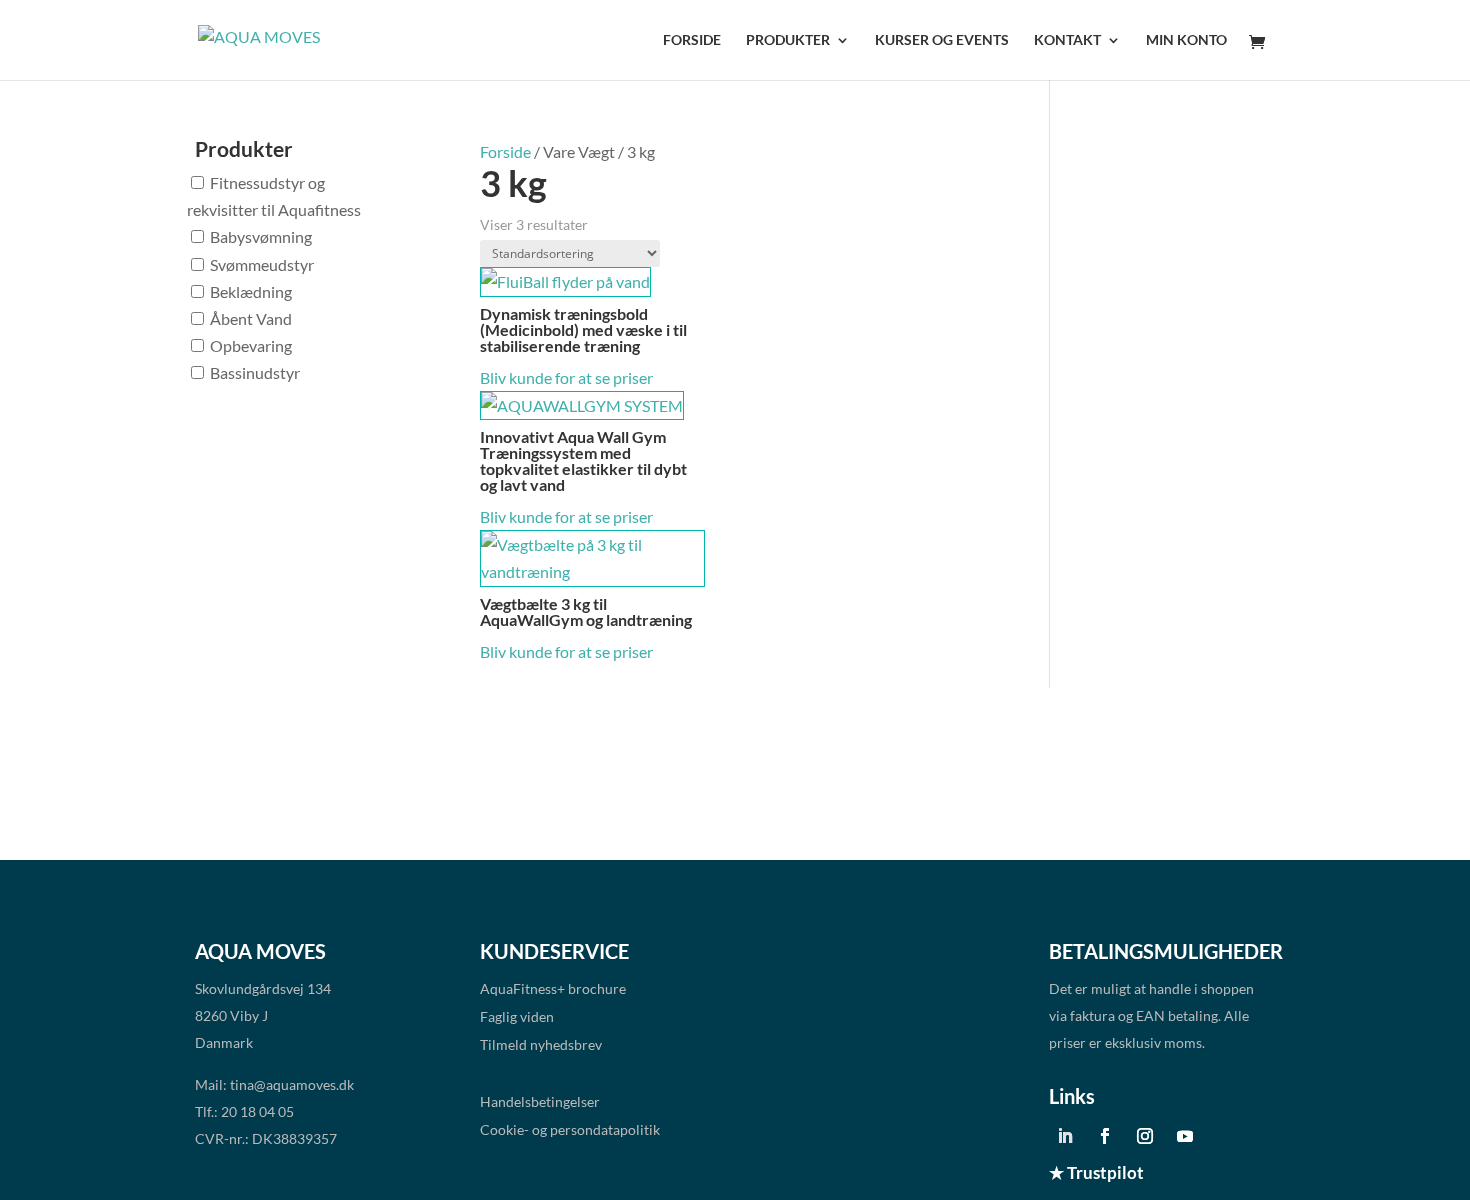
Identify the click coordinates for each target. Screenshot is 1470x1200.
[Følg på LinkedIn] (1065, 1136)
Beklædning (251, 291)
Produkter (788, 40)
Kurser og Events (942, 40)
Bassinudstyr (255, 372)
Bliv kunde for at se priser (566, 377)
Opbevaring (251, 345)
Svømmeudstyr (262, 264)
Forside (692, 40)
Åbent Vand (251, 318)
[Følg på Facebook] (1105, 1136)
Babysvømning (261, 236)
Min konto (1186, 40)
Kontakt (1067, 40)
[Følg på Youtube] (1185, 1136)
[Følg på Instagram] (1145, 1136)
